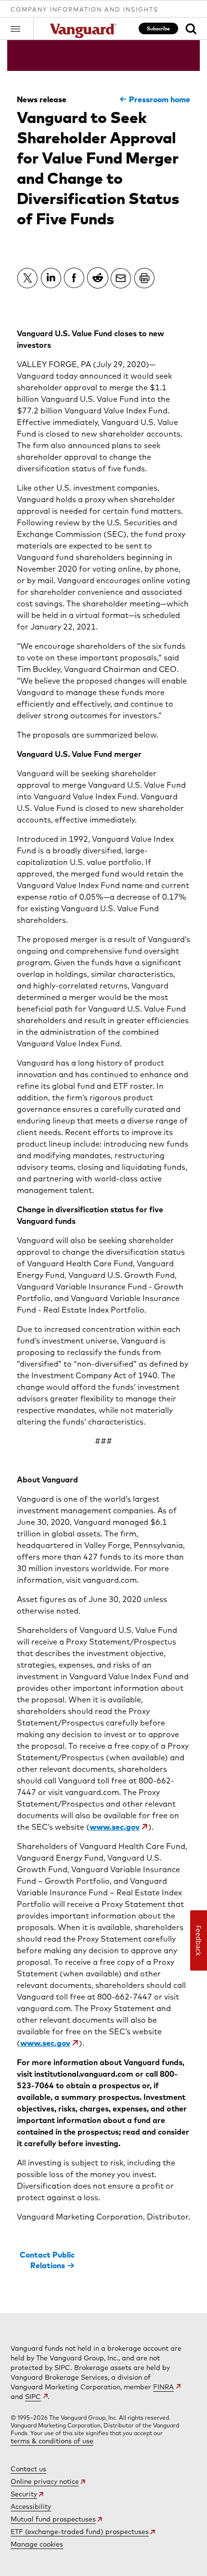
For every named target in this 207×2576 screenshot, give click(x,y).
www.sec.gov (115, 1827)
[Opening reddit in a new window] (98, 278)
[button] (22, 28)
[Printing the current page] (144, 278)
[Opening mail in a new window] (121, 278)
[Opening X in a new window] (27, 278)
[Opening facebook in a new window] (74, 278)
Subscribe (158, 28)
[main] (103, 1177)
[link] (191, 29)
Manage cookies (37, 2544)
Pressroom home (160, 99)
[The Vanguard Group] (84, 31)
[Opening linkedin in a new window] (51, 278)
